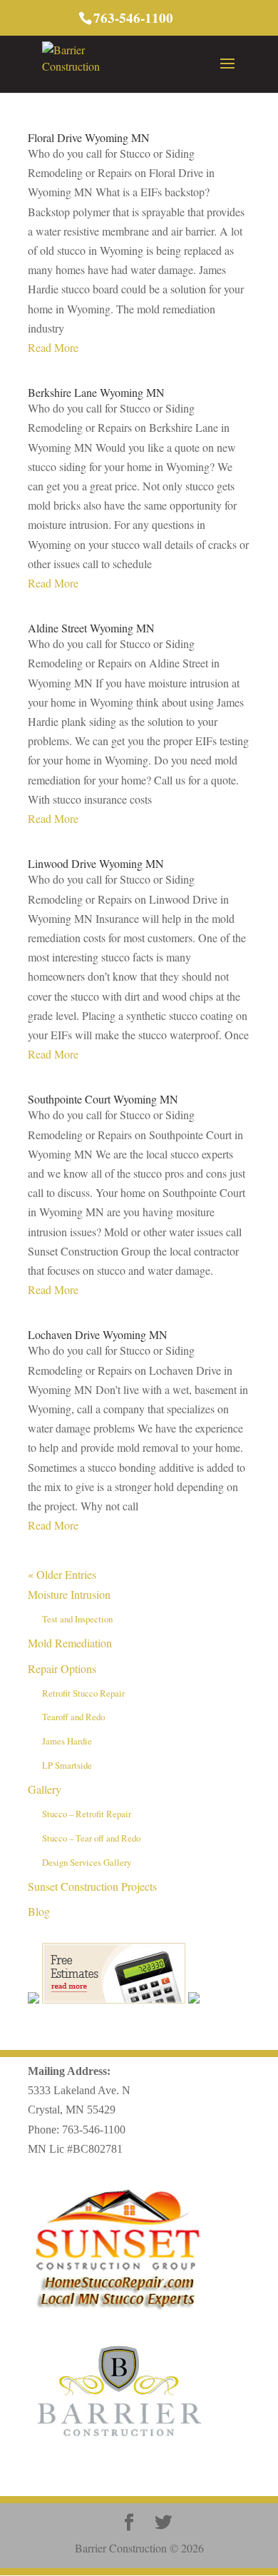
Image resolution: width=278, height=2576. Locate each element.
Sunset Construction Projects (92, 1886)
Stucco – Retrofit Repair (87, 1814)
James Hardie (67, 1741)
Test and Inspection (77, 1619)
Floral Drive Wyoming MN (89, 137)
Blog (39, 1911)
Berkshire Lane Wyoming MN (96, 392)
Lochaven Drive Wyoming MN (98, 1334)
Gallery (45, 1789)
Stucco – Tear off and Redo (91, 1838)
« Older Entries (62, 1574)
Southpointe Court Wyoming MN (103, 1099)
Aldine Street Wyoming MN (91, 628)
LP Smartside (67, 1765)
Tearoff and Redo (73, 1717)
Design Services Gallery (87, 1862)
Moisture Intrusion (69, 1594)
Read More (53, 347)
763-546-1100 (94, 2130)
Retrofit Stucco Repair (83, 1693)
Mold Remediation (70, 1643)
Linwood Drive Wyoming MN (96, 863)
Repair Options (62, 1668)
